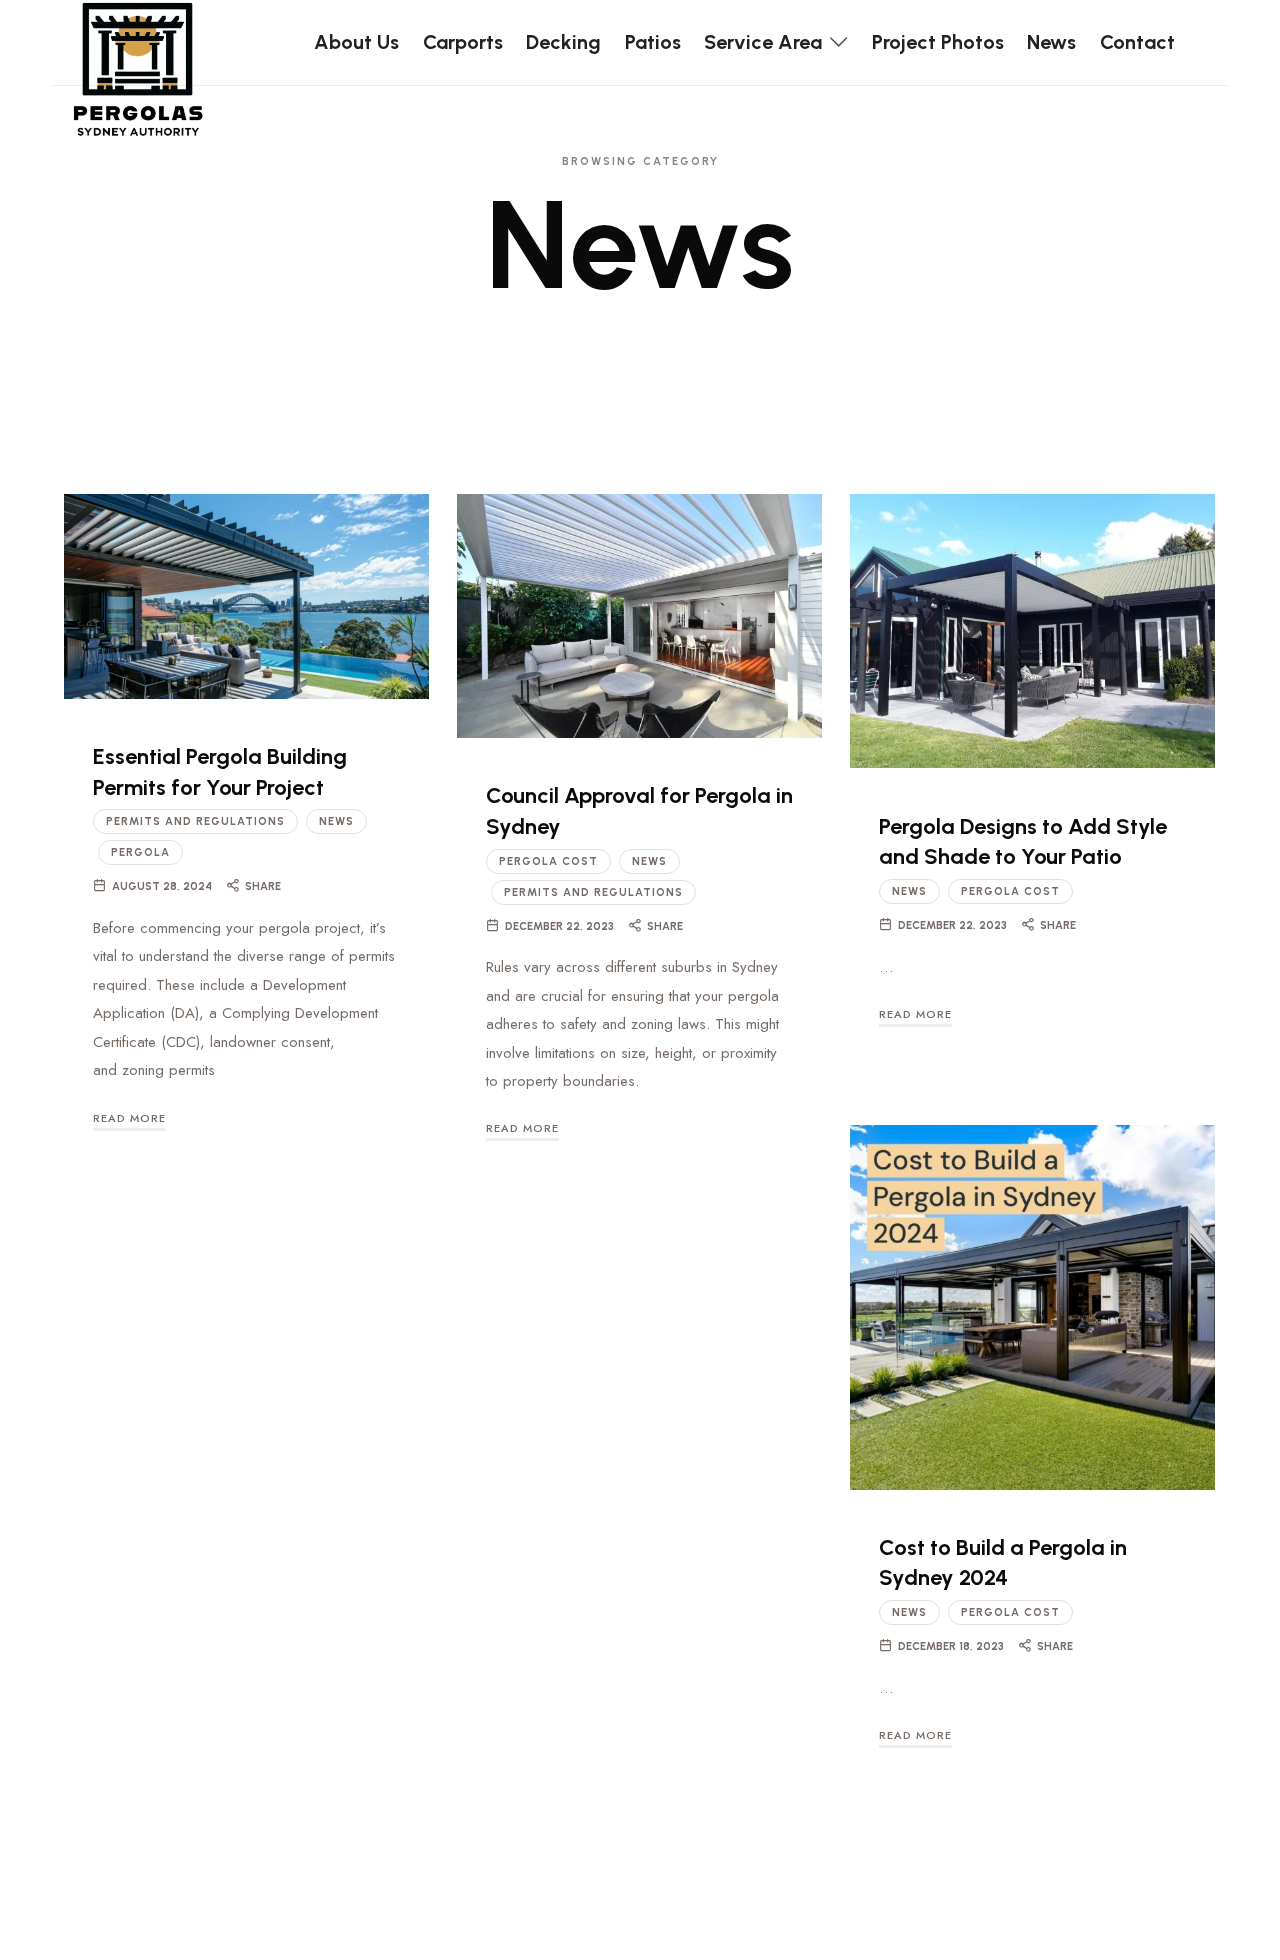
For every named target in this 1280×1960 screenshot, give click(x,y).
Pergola (140, 852)
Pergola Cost (548, 861)
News (336, 821)
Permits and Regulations (195, 821)
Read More (129, 1118)
